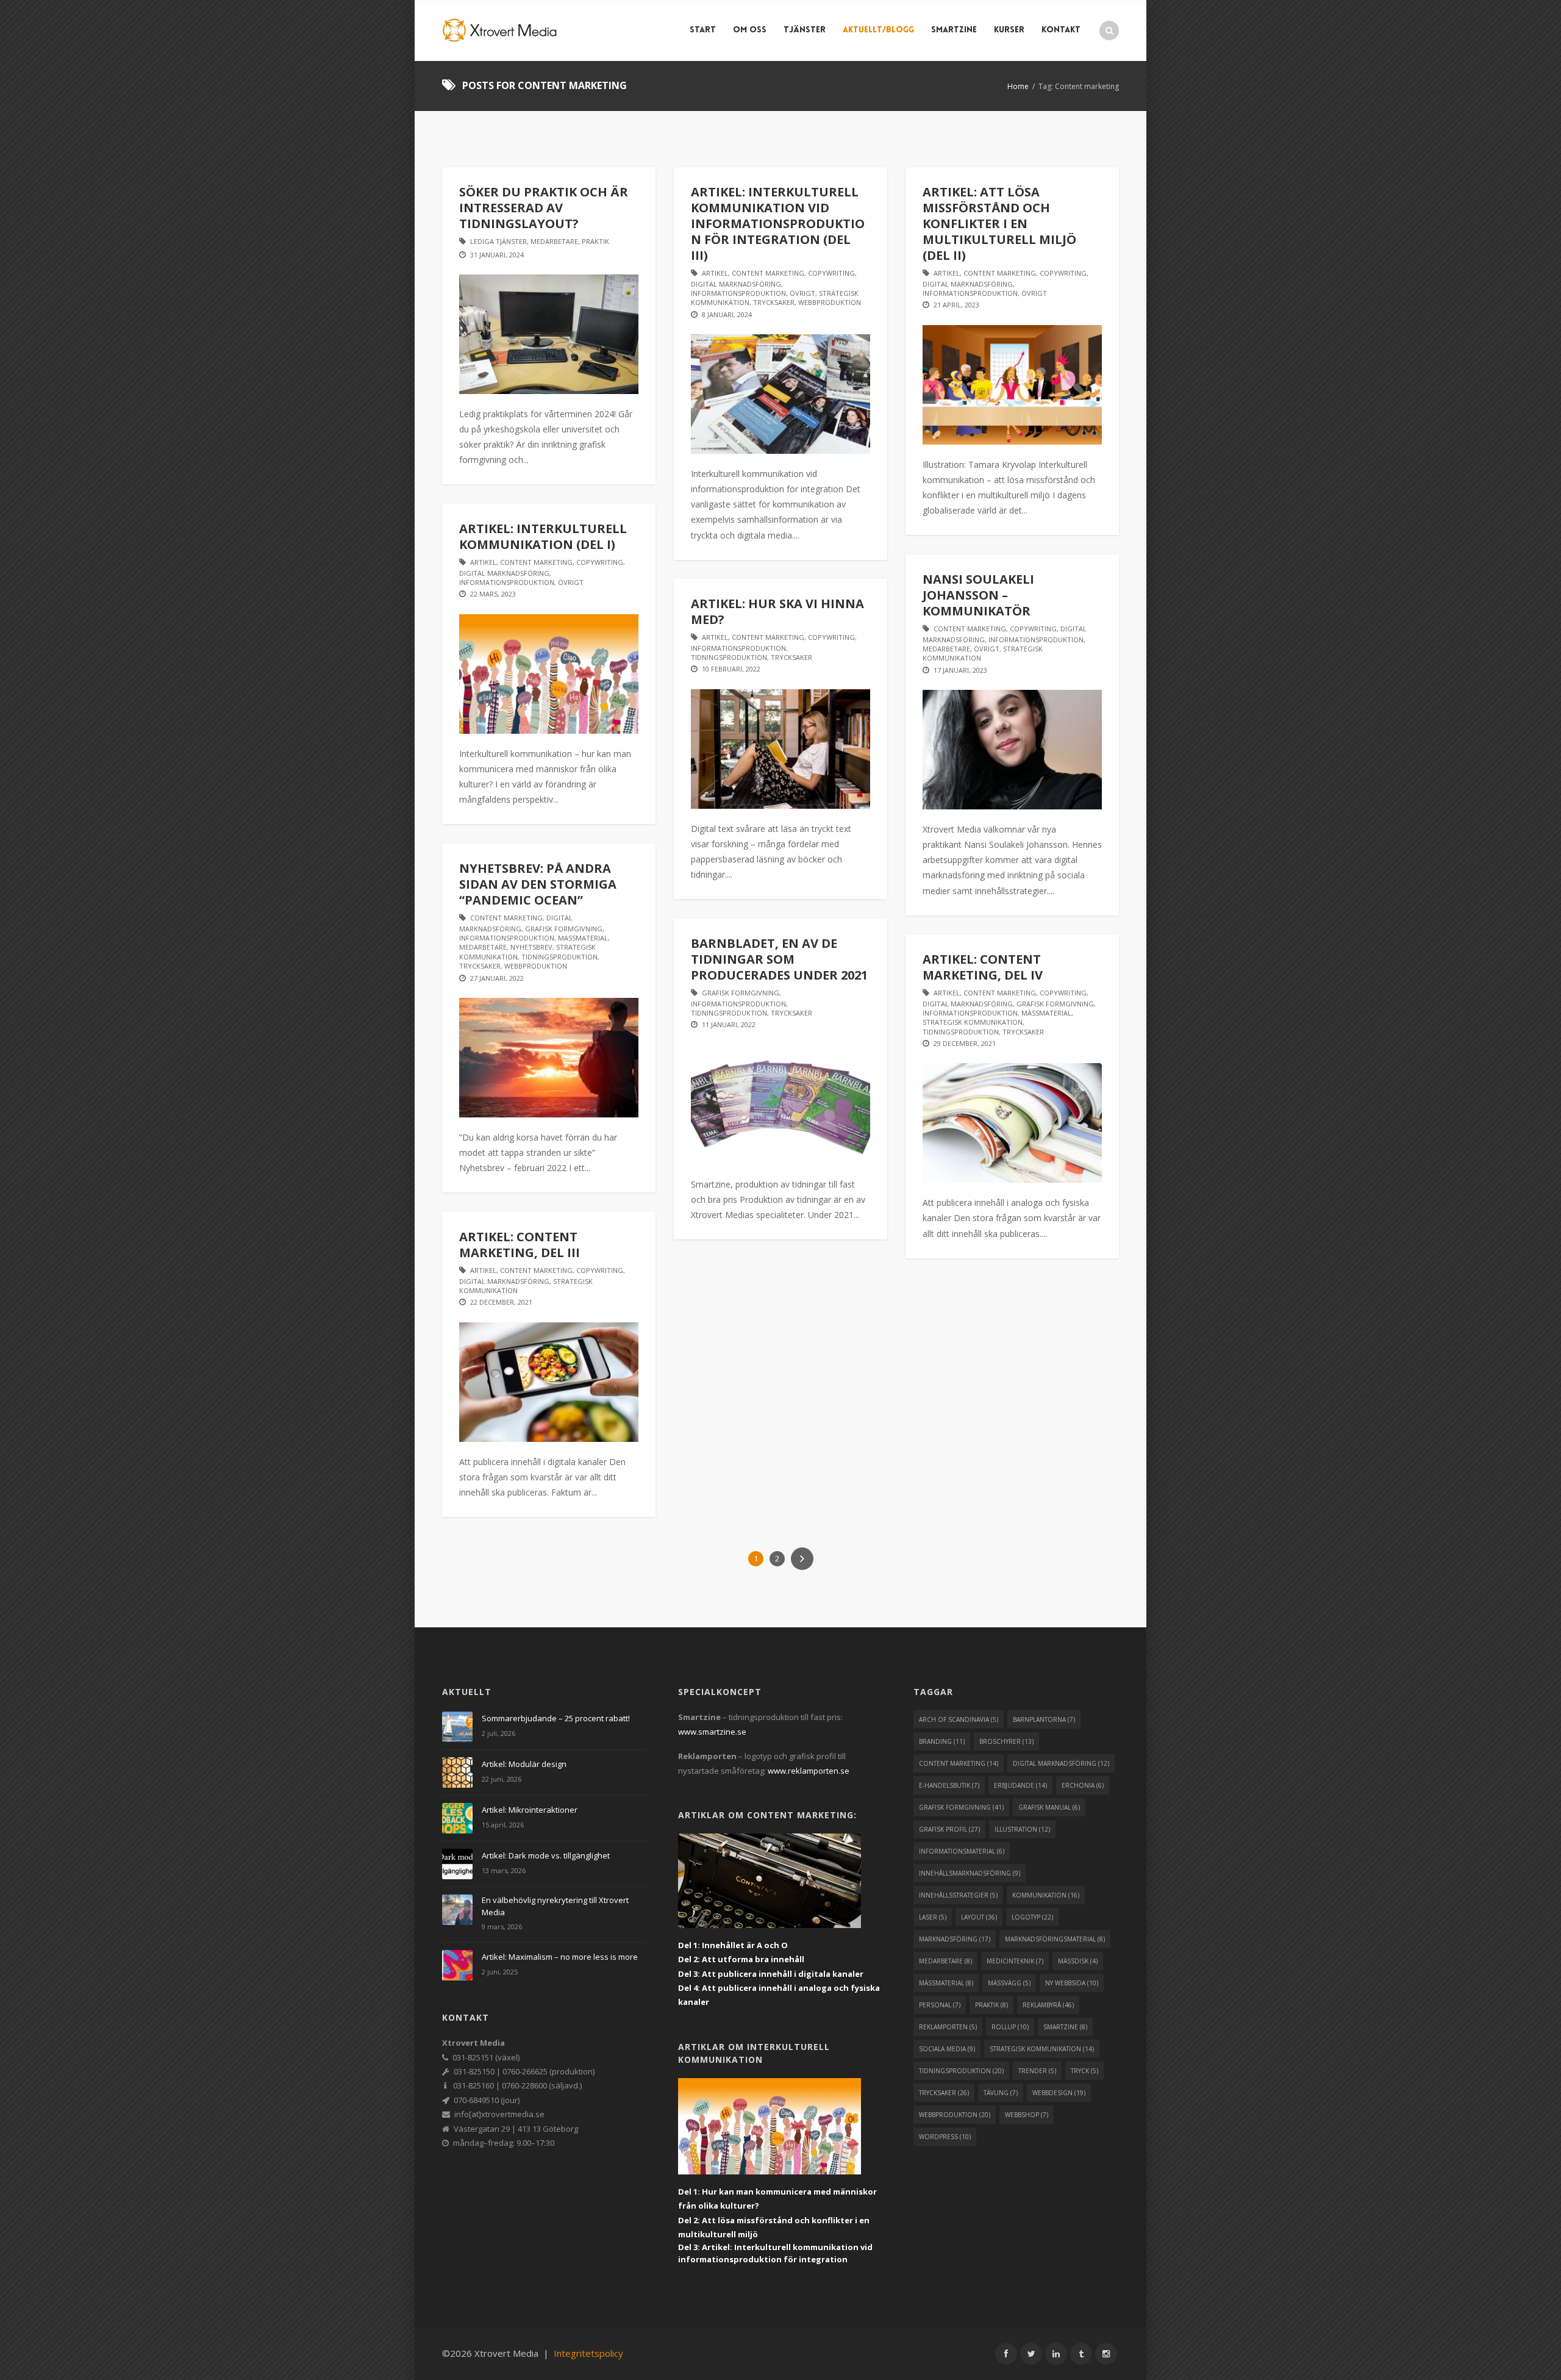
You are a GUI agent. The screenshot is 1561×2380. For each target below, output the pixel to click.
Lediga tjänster (498, 241)
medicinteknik (1015, 1961)
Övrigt (802, 293)
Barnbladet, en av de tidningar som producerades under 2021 (779, 959)
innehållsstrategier (958, 1895)
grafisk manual (1049, 1807)
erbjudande (1020, 1785)
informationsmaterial (962, 1851)
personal (940, 2005)
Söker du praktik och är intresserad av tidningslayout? (544, 208)
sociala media (947, 2049)
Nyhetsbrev (531, 947)
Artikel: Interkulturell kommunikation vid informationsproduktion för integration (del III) (778, 224)
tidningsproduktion (961, 2071)
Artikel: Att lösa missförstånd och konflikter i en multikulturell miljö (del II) (999, 224)
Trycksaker (774, 302)
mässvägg (1009, 1983)
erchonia (1083, 1785)
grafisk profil (949, 1829)
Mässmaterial (583, 938)
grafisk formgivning (961, 1807)
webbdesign (1059, 2093)
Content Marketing (768, 273)
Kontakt (1061, 30)
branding (942, 1741)
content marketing (959, 1763)
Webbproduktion (830, 302)
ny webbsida (1072, 1983)
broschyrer (1006, 1741)
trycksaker (944, 2093)
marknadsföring (955, 1939)
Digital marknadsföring (736, 284)
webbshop (1027, 2115)
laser (933, 1917)
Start (703, 30)
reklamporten (948, 2027)
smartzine (1065, 2027)
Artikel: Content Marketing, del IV (983, 967)
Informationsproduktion (738, 293)
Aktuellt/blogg (878, 30)
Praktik (595, 241)
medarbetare (945, 1961)
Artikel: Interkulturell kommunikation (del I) (543, 536)
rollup (1010, 2027)
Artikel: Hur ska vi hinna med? (777, 611)
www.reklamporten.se (809, 1771)
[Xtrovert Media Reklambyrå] (500, 30)
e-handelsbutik (949, 1785)
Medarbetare (554, 241)
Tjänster (805, 30)
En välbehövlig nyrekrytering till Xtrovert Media (555, 1906)
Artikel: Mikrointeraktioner (530, 1810)
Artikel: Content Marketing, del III (520, 1245)
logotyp (1032, 1917)
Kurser (1009, 30)
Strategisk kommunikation (973, 1022)
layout (979, 1917)
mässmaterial (946, 1983)
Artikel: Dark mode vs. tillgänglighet (546, 1855)
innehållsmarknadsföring (970, 1873)
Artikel (715, 273)
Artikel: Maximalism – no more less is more (560, 1957)
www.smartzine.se (712, 1732)
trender (1037, 2071)
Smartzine (954, 30)
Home (1018, 86)
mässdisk (1078, 1961)
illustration (1022, 1829)
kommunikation (1046, 1895)
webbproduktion (955, 2115)
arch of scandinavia (959, 1719)
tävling (1001, 2093)
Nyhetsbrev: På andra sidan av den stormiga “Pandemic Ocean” (538, 884)
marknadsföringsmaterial (1055, 1939)
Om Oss (750, 30)
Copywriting (831, 273)
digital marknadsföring (1061, 1763)
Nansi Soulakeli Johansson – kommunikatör (978, 595)
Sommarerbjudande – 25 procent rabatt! (556, 1718)
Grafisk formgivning (564, 929)
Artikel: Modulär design (524, 1764)
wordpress (945, 2137)
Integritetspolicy (588, 2353)
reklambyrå (1048, 2005)
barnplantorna (1044, 1719)
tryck (1084, 2071)
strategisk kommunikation (1042, 2049)
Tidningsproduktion (729, 657)
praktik (991, 2005)
